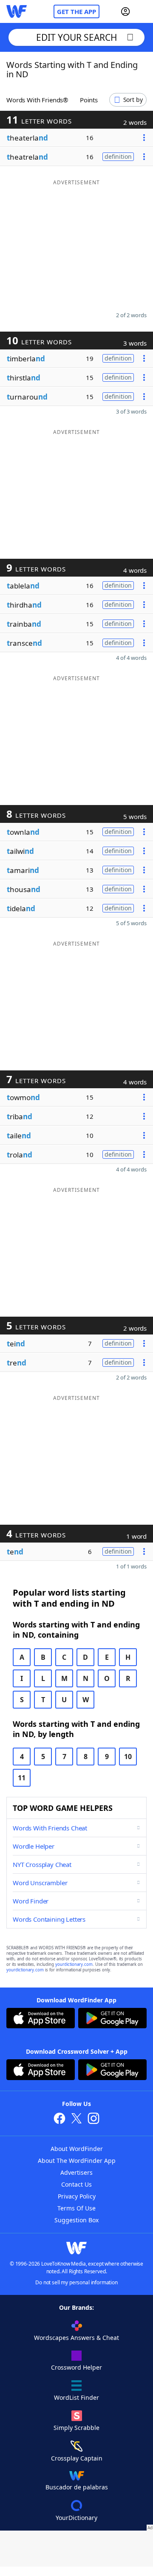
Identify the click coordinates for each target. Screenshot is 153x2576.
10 (128, 1757)
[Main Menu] (143, 11)
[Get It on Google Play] (112, 2019)
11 (22, 1778)
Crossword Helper (76, 2367)
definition (118, 156)
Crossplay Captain (77, 2458)
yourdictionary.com (74, 1964)
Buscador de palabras (77, 2487)
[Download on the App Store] (41, 2019)
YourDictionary (76, 2518)
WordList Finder (76, 2397)
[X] (76, 2119)
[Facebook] (59, 2119)
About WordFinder (77, 2149)
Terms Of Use (76, 2208)
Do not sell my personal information (76, 2282)
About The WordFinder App (77, 2161)
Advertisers (76, 2172)
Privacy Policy (77, 2196)
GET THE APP (76, 11)
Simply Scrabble (76, 2428)
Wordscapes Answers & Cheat (76, 2338)
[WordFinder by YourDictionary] (17, 11)
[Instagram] (93, 2119)
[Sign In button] (125, 11)
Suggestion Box (76, 2220)
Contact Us (76, 2184)
